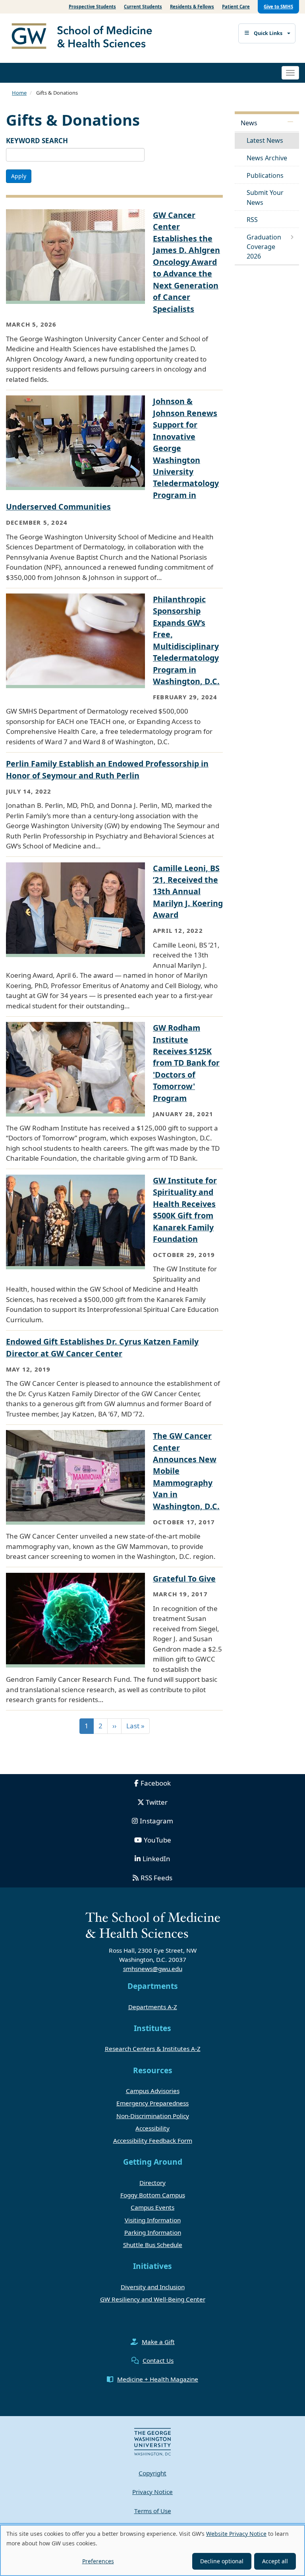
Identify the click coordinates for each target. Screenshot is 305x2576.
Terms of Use (153, 2511)
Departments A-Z (153, 2007)
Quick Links (268, 33)
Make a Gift (158, 2342)
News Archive (267, 158)
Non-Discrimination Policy (153, 2116)
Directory (152, 2183)
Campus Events (152, 2207)
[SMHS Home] (85, 37)
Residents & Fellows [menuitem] (192, 7)
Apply (19, 176)
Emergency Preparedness (152, 2103)
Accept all (275, 2561)
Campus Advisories (153, 2091)
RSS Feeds (156, 1878)
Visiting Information (153, 2220)
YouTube (157, 1840)
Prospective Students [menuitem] (92, 7)
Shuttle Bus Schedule (153, 2245)
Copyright (152, 2473)
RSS (252, 220)
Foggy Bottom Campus (153, 2195)
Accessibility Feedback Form (153, 2140)
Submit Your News (265, 197)
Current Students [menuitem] (143, 7)
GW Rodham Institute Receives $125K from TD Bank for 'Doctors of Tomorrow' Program (186, 1063)
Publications (265, 175)
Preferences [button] (98, 2561)
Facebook (156, 1783)
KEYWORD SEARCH (37, 141)
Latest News (265, 140)
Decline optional (222, 2561)
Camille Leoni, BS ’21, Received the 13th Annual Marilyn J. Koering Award (188, 892)
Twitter (157, 1802)
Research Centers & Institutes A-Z (153, 2049)
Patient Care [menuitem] (236, 7)
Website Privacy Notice (236, 2534)
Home (19, 93)
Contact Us (158, 2360)
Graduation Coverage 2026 (264, 247)
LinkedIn (156, 1859)
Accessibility (152, 2128)
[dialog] (152, 2550)
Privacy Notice (152, 2492)
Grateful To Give (184, 1579)
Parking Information (153, 2232)
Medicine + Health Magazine (158, 2379)
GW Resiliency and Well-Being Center (153, 2299)
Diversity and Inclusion (153, 2287)
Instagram (156, 1821)
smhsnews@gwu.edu (153, 1969)
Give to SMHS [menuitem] (278, 7)
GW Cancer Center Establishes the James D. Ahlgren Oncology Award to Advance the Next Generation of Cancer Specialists (186, 262)
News (249, 123)
